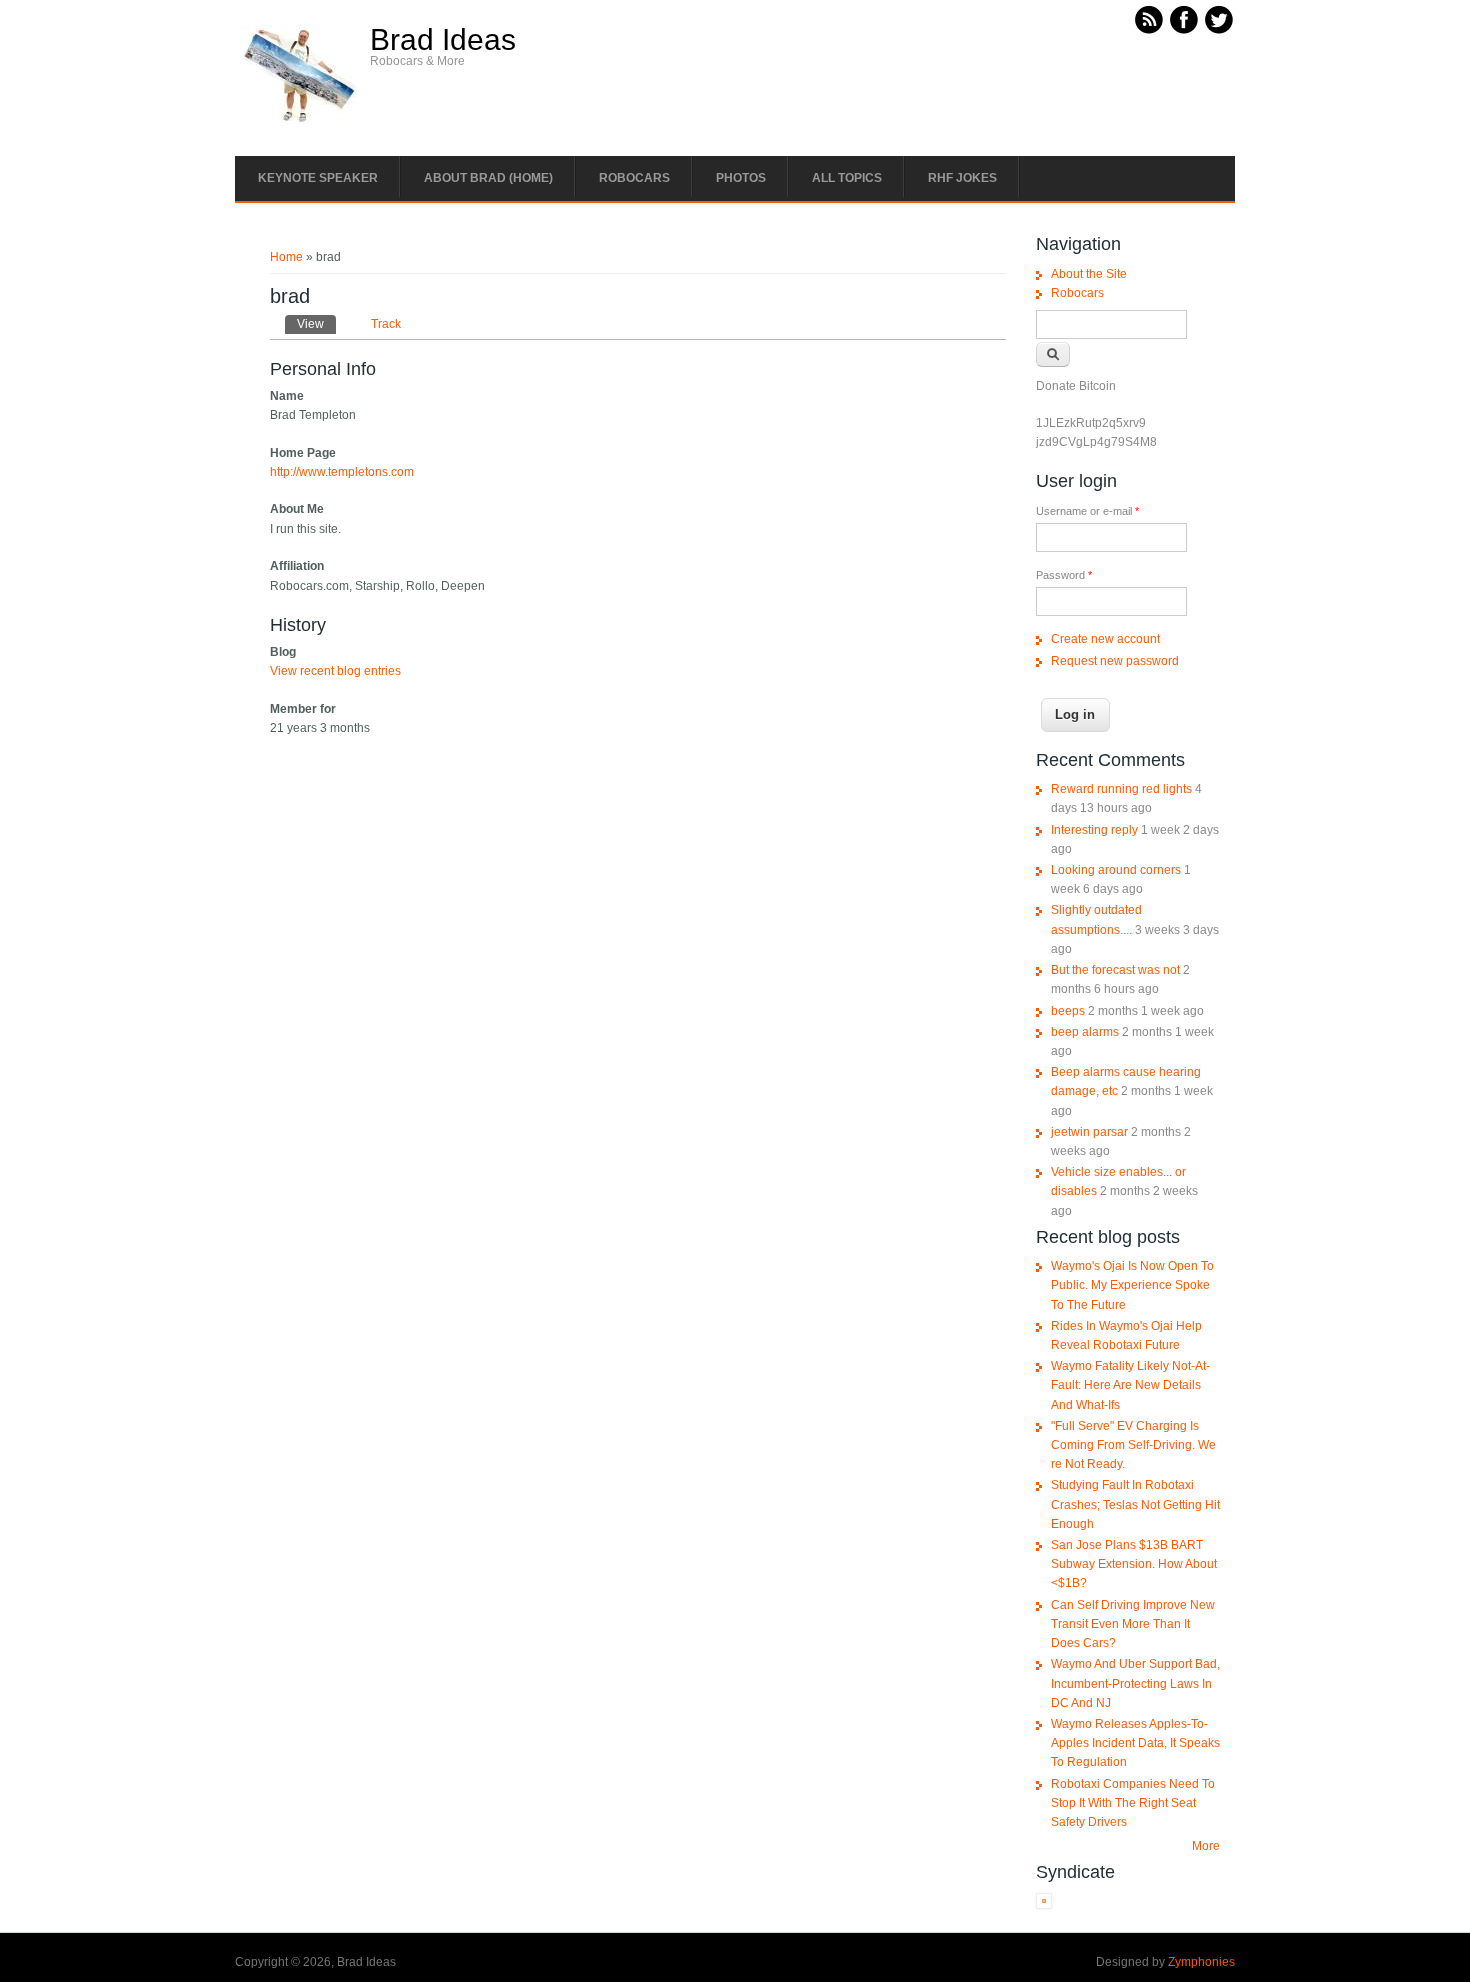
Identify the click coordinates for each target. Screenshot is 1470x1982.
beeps (1068, 1011)
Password (1064, 575)
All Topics (847, 178)
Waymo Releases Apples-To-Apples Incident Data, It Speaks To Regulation (1135, 1743)
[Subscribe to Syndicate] (1044, 1905)
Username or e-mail (1087, 511)
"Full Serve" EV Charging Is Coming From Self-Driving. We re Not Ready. (1133, 1445)
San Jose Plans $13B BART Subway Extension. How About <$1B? (1134, 1564)
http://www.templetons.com (342, 472)
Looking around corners (1116, 870)
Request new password (1115, 661)
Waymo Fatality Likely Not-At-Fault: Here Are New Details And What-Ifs (1130, 1385)
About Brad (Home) (488, 178)
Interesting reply (1094, 830)
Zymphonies (1201, 1962)
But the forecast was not (1115, 970)
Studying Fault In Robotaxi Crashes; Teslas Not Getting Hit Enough (1135, 1504)
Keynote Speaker (318, 178)
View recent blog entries (335, 671)
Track (386, 324)
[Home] (300, 121)
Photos (741, 178)
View (316, 324)
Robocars (634, 178)
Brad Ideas (443, 40)
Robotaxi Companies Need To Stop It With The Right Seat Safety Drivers (1133, 1803)
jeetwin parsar (1089, 1132)
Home (286, 257)
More (1206, 1846)
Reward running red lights (1121, 789)
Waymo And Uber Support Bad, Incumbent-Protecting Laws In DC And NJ (1135, 1683)
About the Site (1089, 274)
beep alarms (1085, 1032)
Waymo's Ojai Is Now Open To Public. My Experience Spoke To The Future (1132, 1285)
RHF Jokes (962, 178)
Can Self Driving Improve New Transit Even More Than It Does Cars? (1133, 1624)
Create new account (1105, 639)
